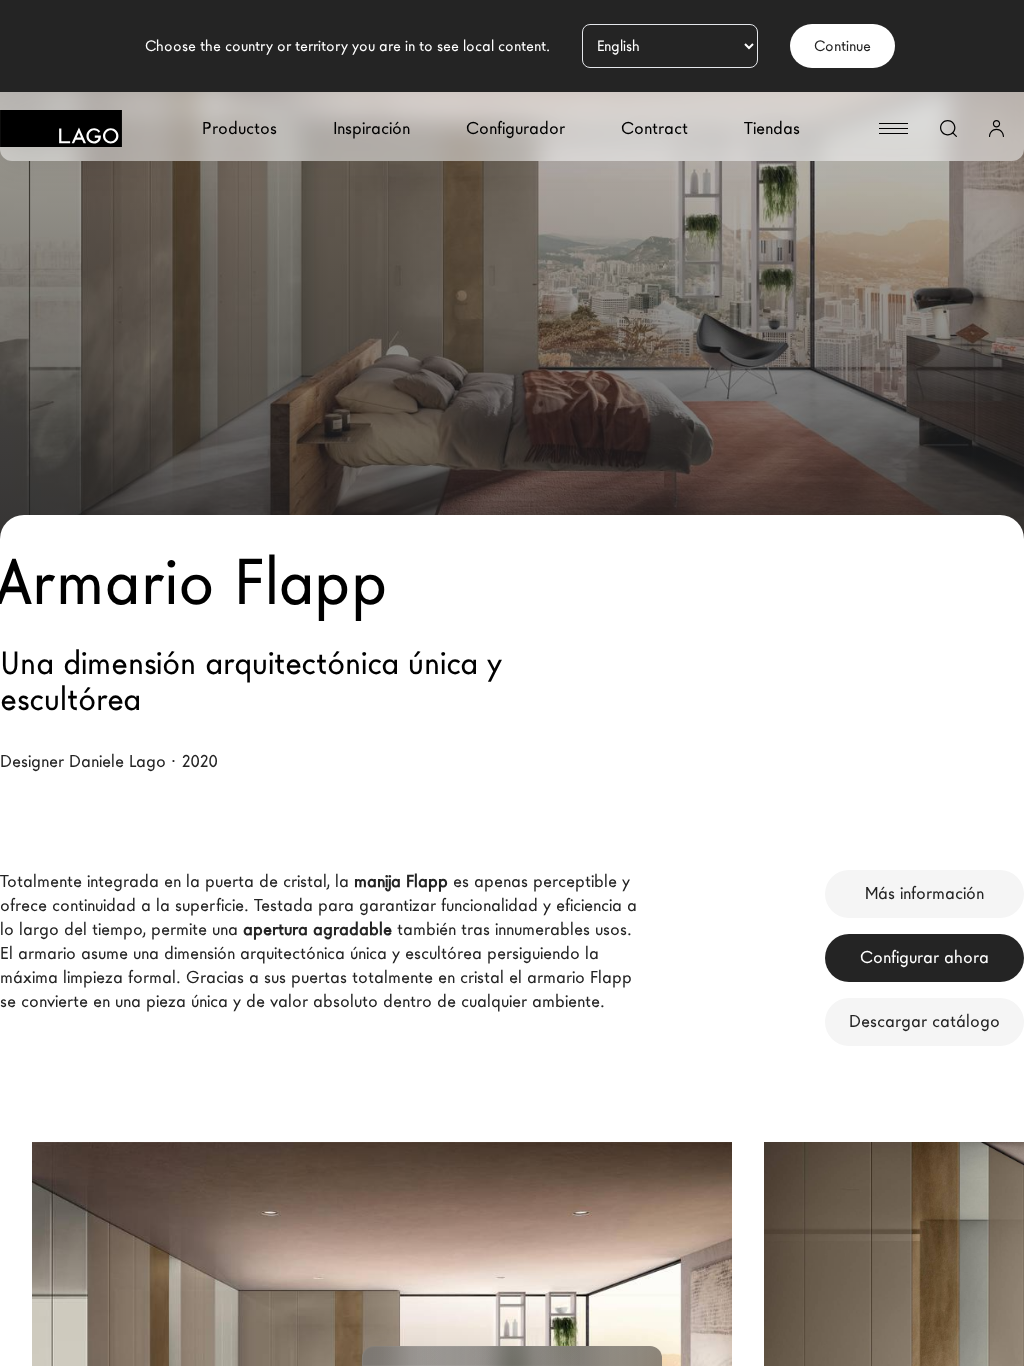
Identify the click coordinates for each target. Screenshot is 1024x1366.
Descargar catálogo (924, 1021)
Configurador (515, 128)
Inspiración (371, 128)
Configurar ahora (924, 957)
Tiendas (772, 128)
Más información (924, 893)
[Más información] (678, 1260)
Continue (842, 46)
